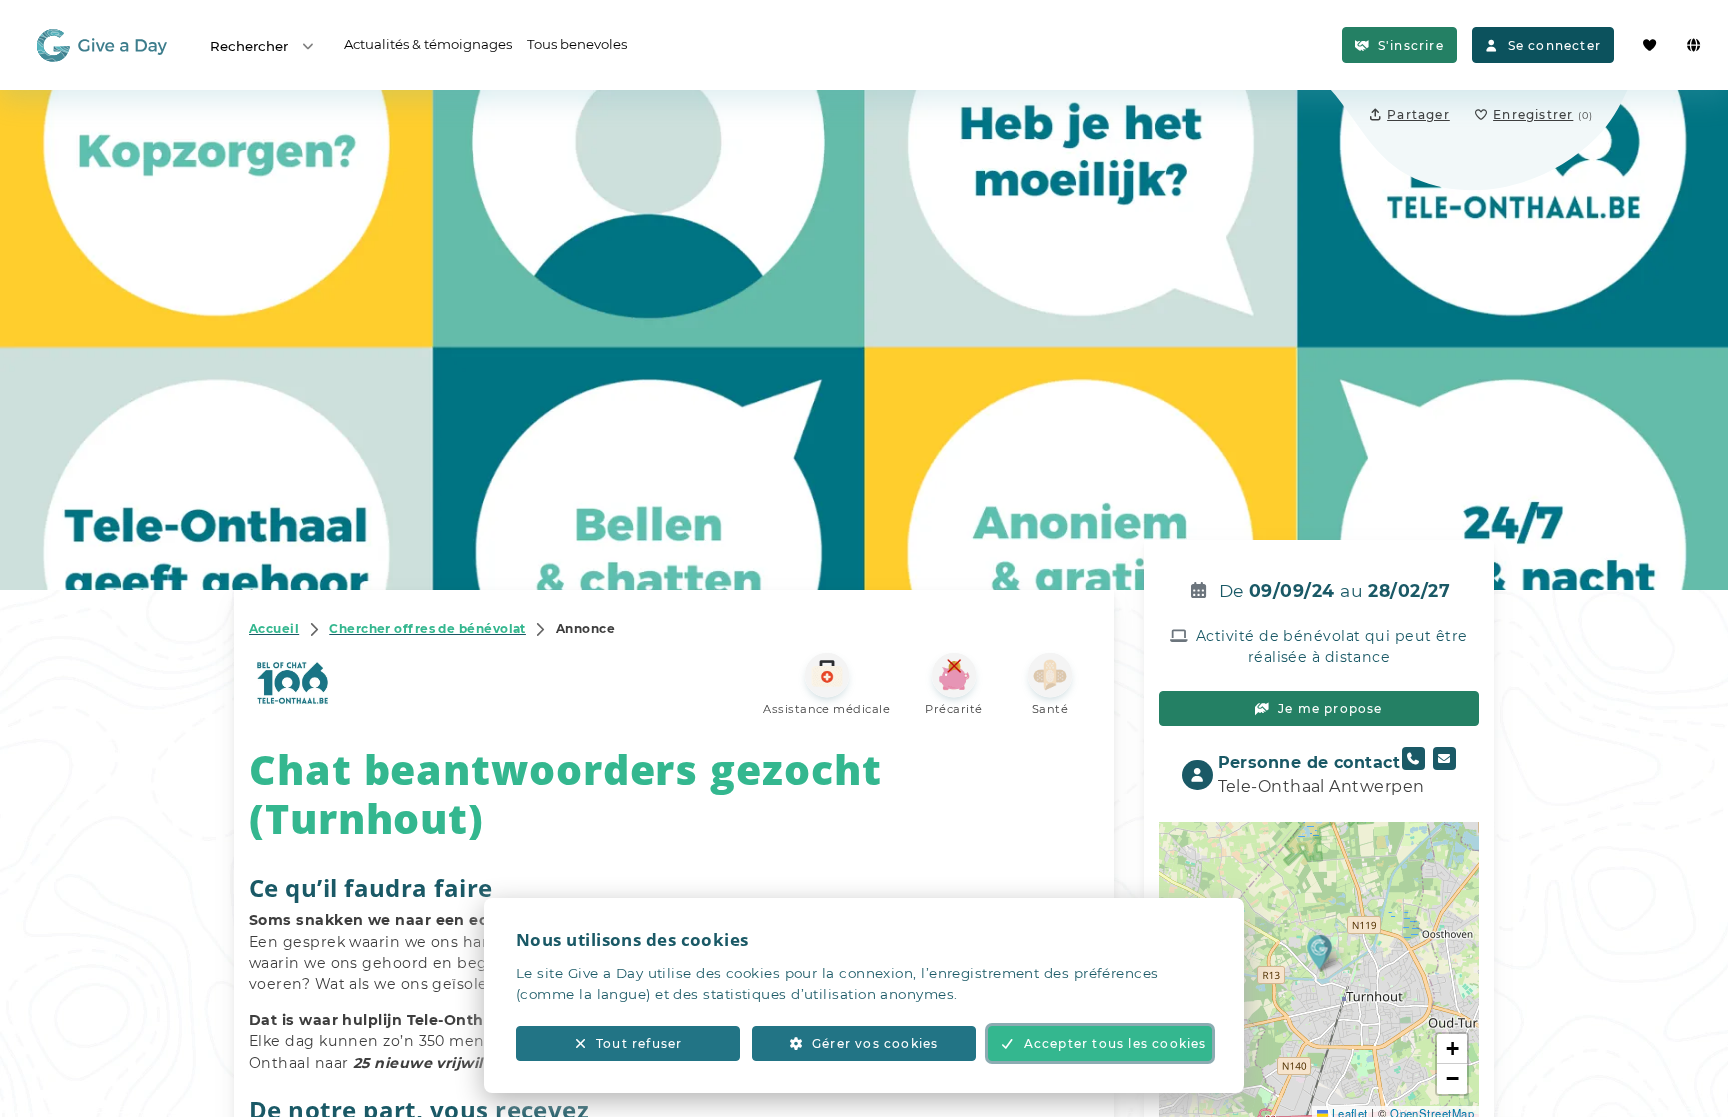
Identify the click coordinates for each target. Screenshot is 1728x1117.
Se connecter (1554, 45)
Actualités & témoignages (428, 44)
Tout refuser (639, 1043)
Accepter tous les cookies (1115, 1043)
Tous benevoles (577, 44)
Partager (1418, 114)
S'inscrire (1411, 45)
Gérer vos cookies (875, 1043)
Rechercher (249, 46)
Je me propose (1330, 708)
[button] (1319, 951)
